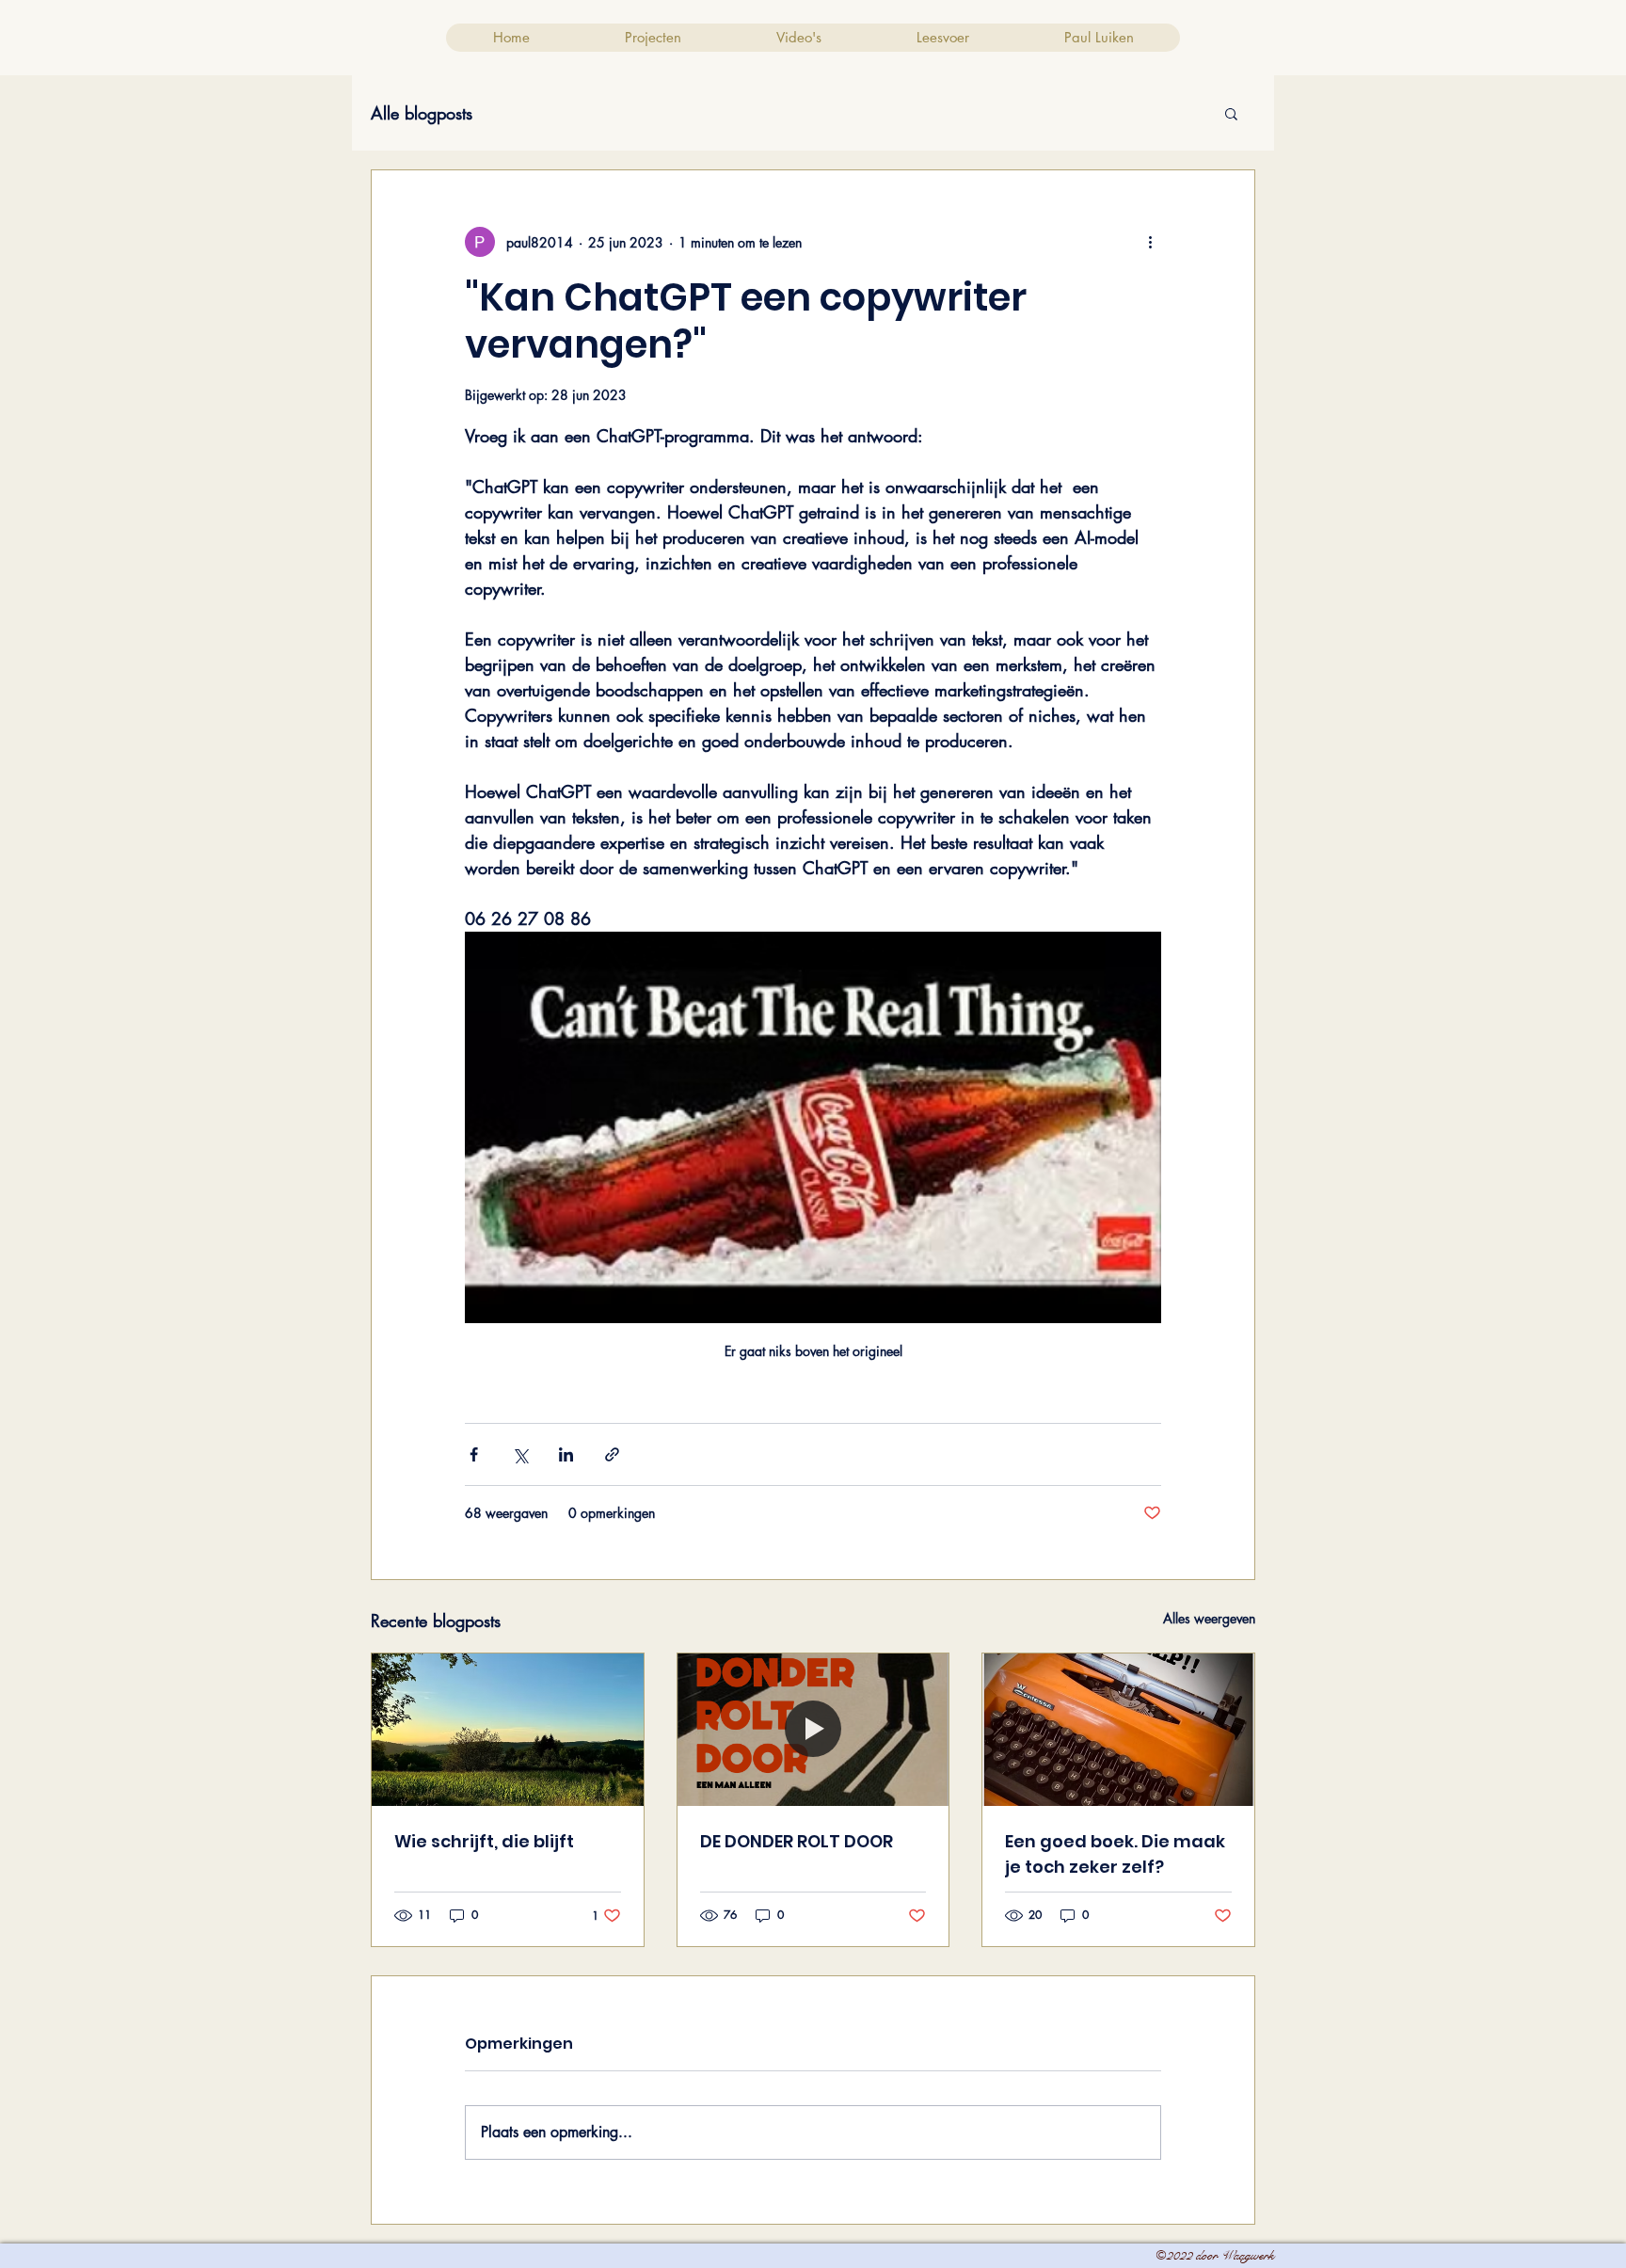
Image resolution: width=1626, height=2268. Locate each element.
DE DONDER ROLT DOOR (797, 1841)
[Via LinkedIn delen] (566, 1454)
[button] (1231, 113)
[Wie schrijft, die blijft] (508, 1730)
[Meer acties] (1150, 242)
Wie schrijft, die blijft (484, 1841)
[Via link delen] (612, 1454)
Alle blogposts (422, 113)
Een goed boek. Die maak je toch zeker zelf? (1115, 1854)
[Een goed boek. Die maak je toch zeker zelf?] (1118, 1730)
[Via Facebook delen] (474, 1454)
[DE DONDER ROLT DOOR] (813, 1730)
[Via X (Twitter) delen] (520, 1454)
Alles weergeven (1209, 1618)
